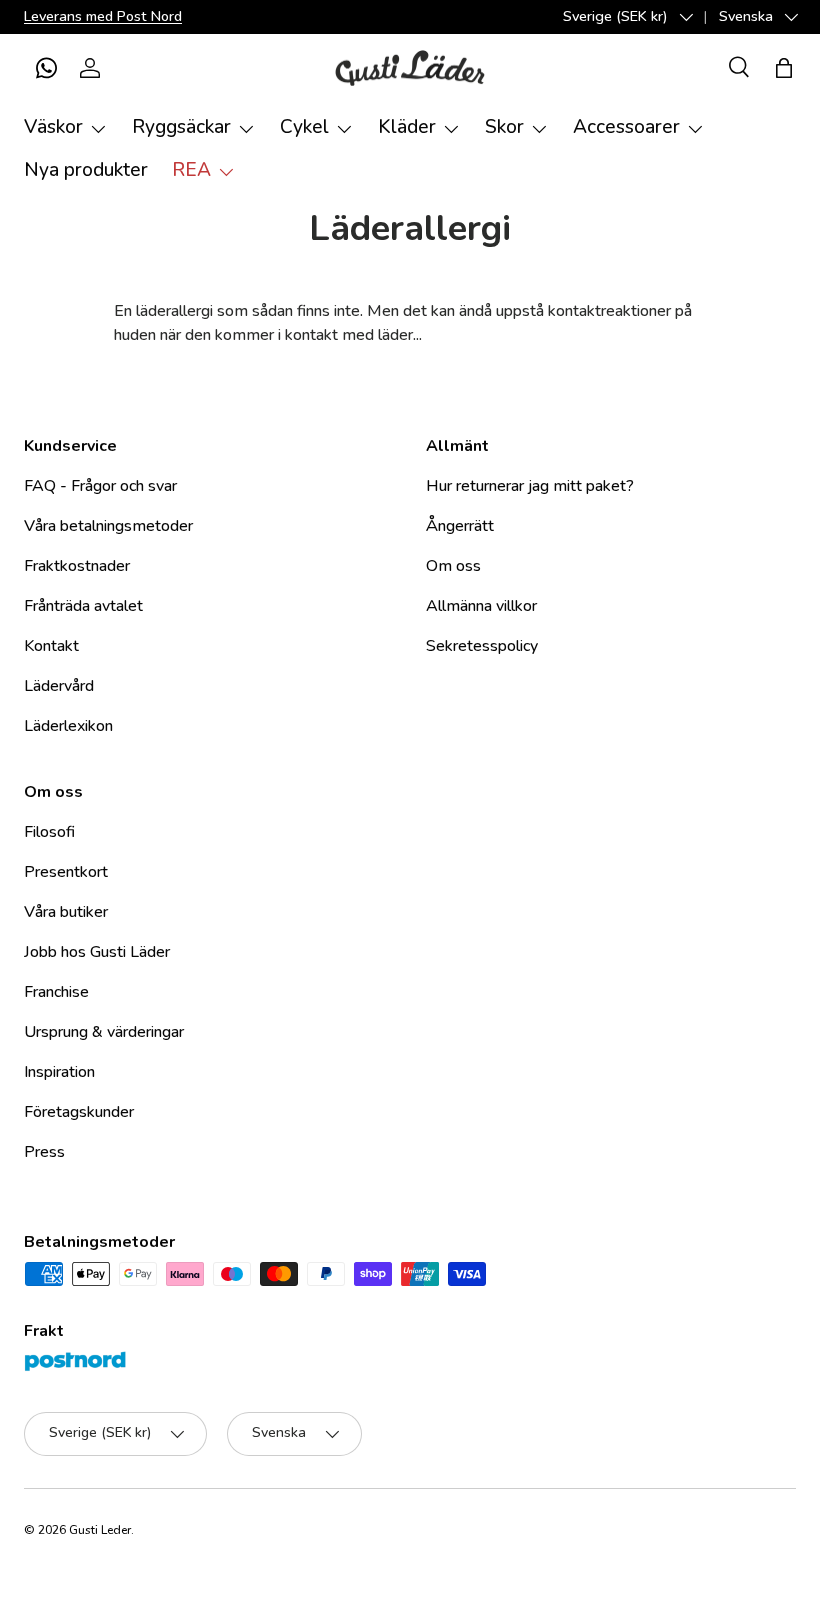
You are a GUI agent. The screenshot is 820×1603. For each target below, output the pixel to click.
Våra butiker (66, 912)
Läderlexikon (68, 726)
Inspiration (59, 1072)
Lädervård (59, 686)
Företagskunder (79, 1112)
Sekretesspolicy (482, 646)
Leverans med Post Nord (103, 16)
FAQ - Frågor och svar (100, 486)
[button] (46, 68)
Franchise (56, 992)
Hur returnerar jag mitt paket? (530, 486)
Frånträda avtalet (83, 606)
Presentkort (66, 872)
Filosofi (49, 832)
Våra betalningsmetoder (108, 526)
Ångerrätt (460, 526)
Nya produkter (86, 170)
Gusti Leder (100, 1530)
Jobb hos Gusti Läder (97, 952)
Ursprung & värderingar (104, 1032)
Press (44, 1152)
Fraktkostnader (77, 566)
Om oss (453, 566)
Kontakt (51, 646)
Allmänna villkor (481, 606)
